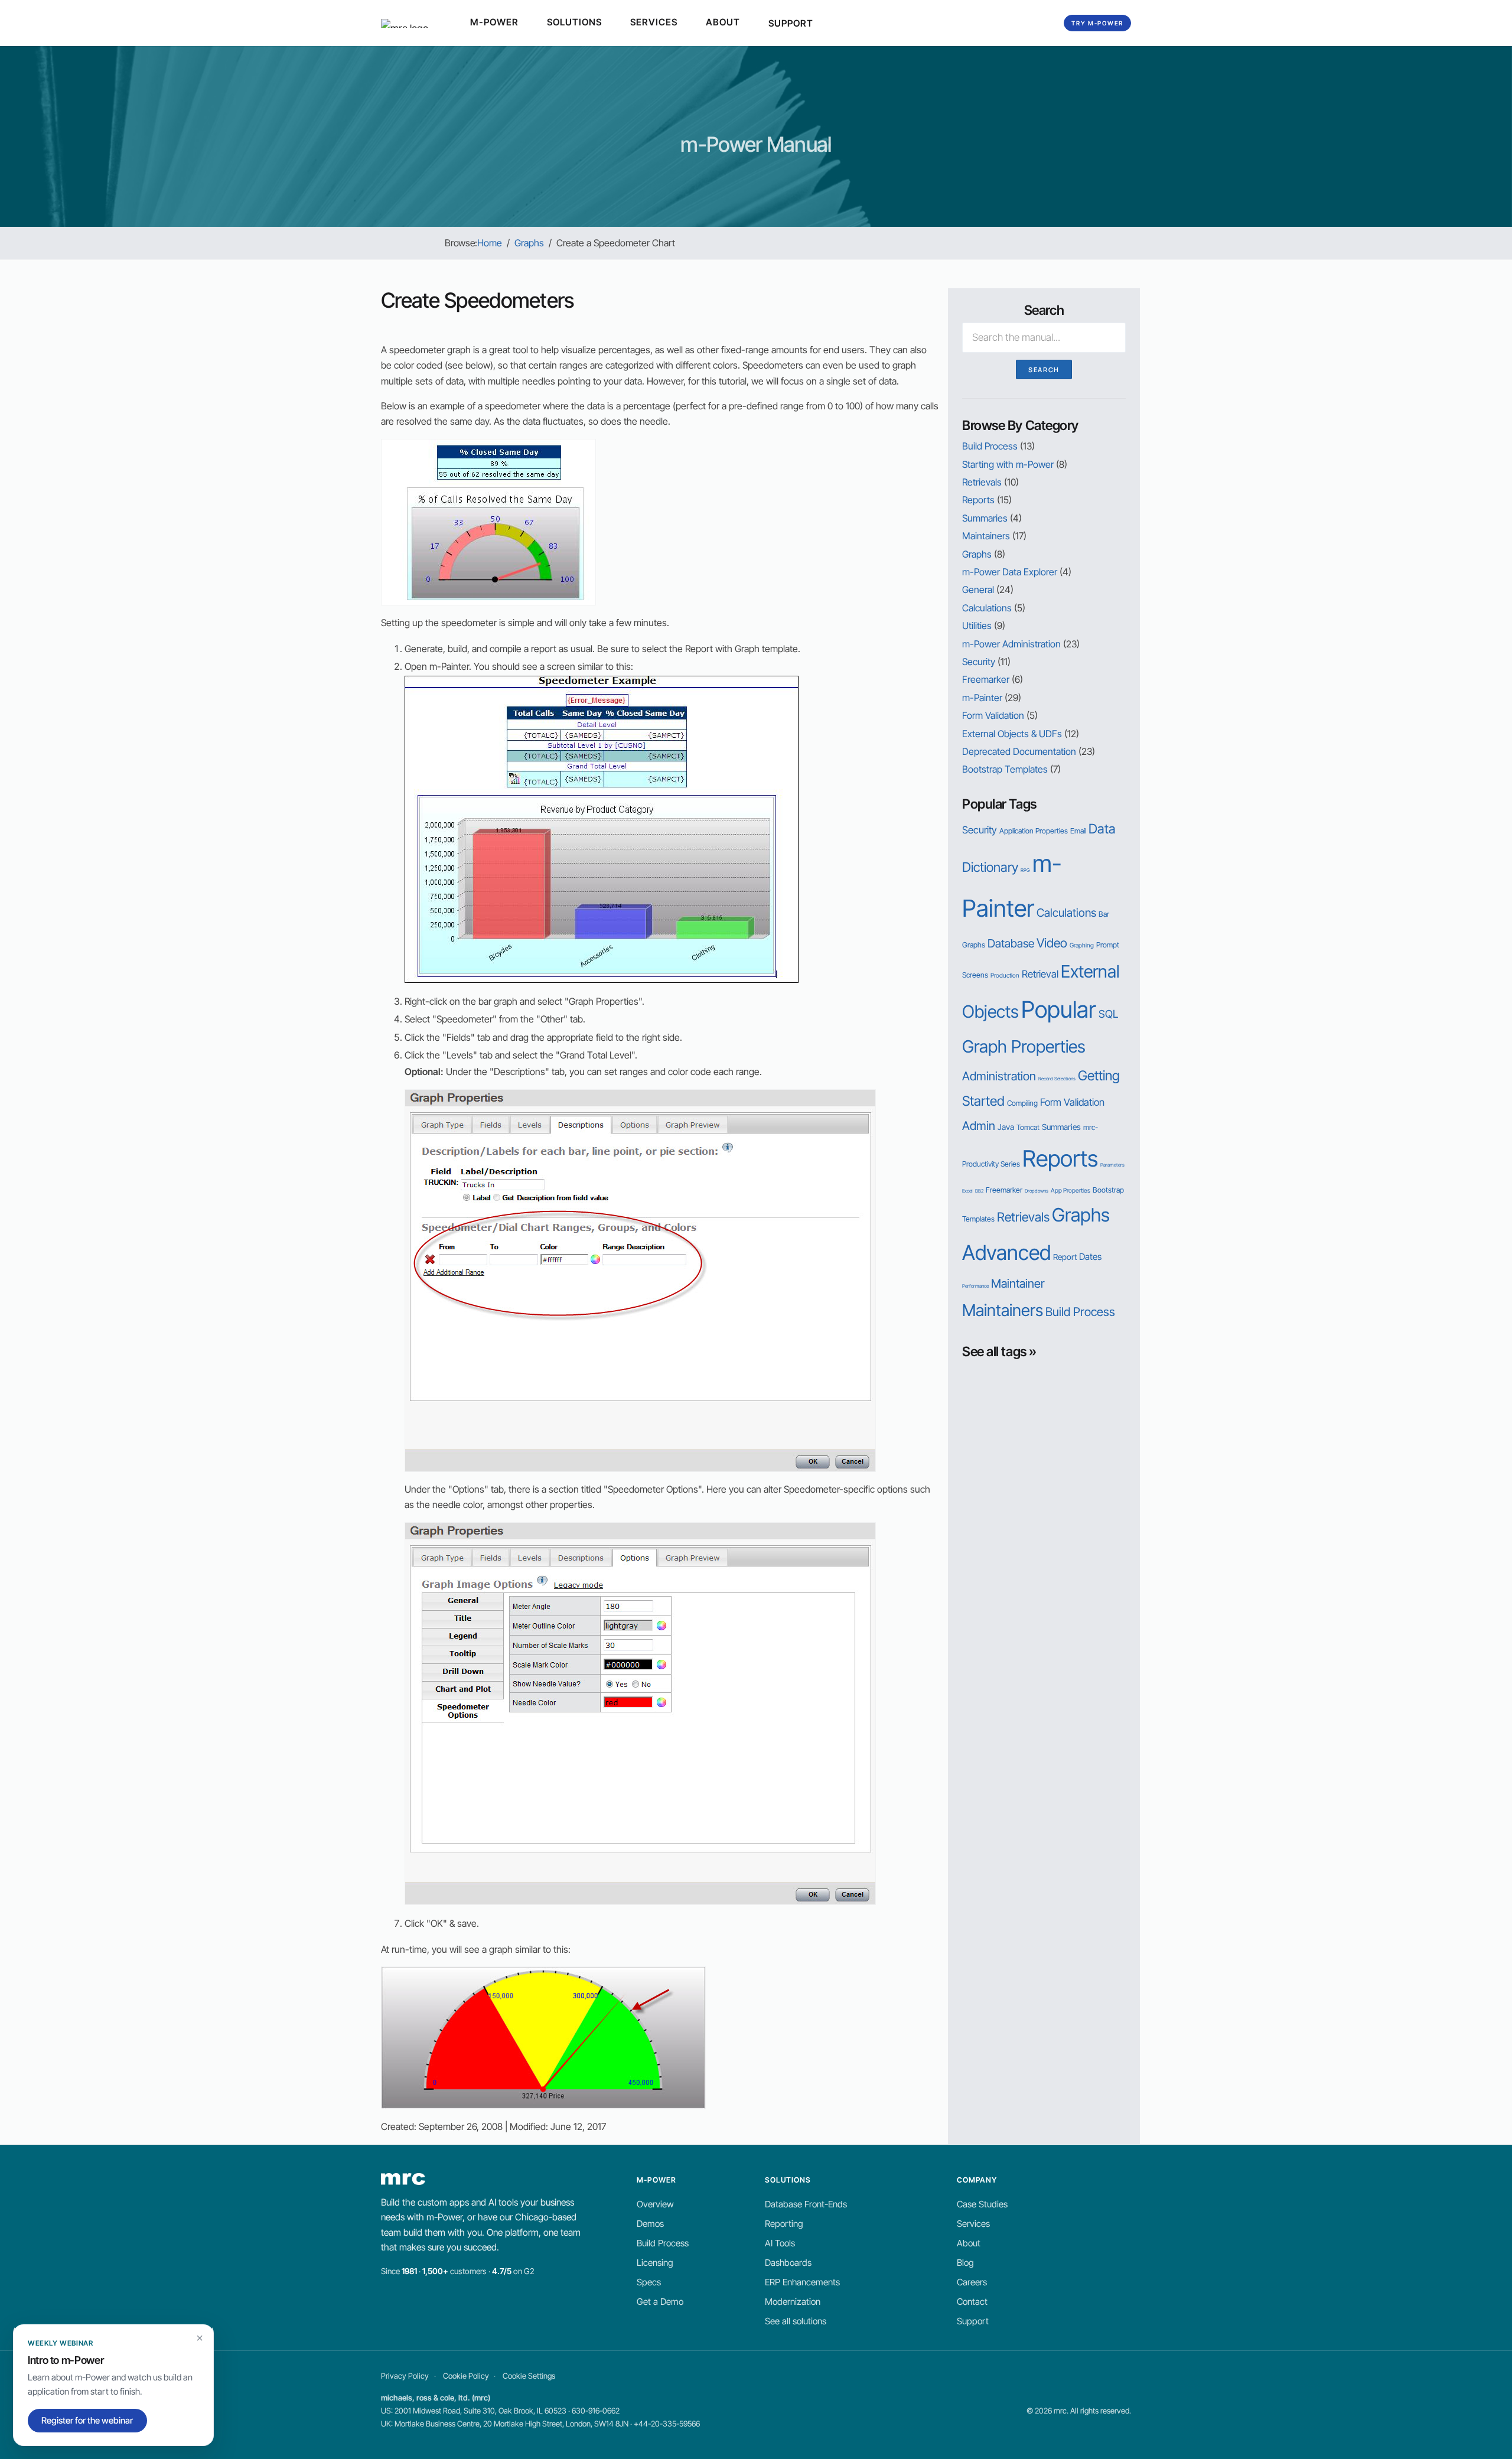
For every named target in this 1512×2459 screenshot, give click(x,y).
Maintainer (1018, 1283)
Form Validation (993, 715)
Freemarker (986, 679)
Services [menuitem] (656, 22)
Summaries (985, 518)
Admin (979, 1126)
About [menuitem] (725, 22)
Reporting (784, 2224)
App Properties (1071, 1191)
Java (1006, 1127)
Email (1078, 831)
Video (1052, 943)
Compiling (1022, 1103)
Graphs (977, 554)
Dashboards (788, 2263)
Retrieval (1040, 974)
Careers (972, 2282)
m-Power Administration (1011, 644)
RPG (1025, 870)
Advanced (1006, 1252)
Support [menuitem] (793, 23)
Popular (1059, 1009)
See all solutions (796, 2321)
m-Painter (982, 698)
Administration (999, 1076)
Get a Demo (660, 2302)
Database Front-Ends (806, 2204)
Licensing (655, 2263)
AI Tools (780, 2243)
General (978, 589)
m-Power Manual (756, 144)
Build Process (990, 446)
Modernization (793, 2302)
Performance (975, 1286)
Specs (649, 2282)
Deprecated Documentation (1019, 751)
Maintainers (986, 536)
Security (979, 662)
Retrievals (982, 482)
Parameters (1112, 1165)
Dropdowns (1037, 1191)
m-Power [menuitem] (496, 22)
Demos (650, 2224)
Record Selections (1057, 1079)
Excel (967, 1191)
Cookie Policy (466, 2376)
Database (1011, 943)
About (969, 2243)
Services (973, 2224)
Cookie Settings (529, 2376)
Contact (972, 2302)
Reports (978, 500)
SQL (1108, 1014)
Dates (1090, 1257)
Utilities (977, 626)
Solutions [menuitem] (576, 22)
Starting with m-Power (1008, 464)
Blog (965, 2263)
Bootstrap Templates (1005, 769)
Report (1065, 1257)
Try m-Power (1097, 23)
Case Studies (982, 2204)
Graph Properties (1024, 1046)
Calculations (987, 608)
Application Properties (1034, 831)
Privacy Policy (405, 2376)
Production (1005, 976)
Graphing (1082, 945)
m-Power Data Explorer (1010, 572)
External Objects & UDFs (1012, 734)
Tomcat (1028, 1127)
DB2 (979, 1191)
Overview (655, 2204)
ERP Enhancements (802, 2282)
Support (973, 2321)
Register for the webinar (87, 2421)
